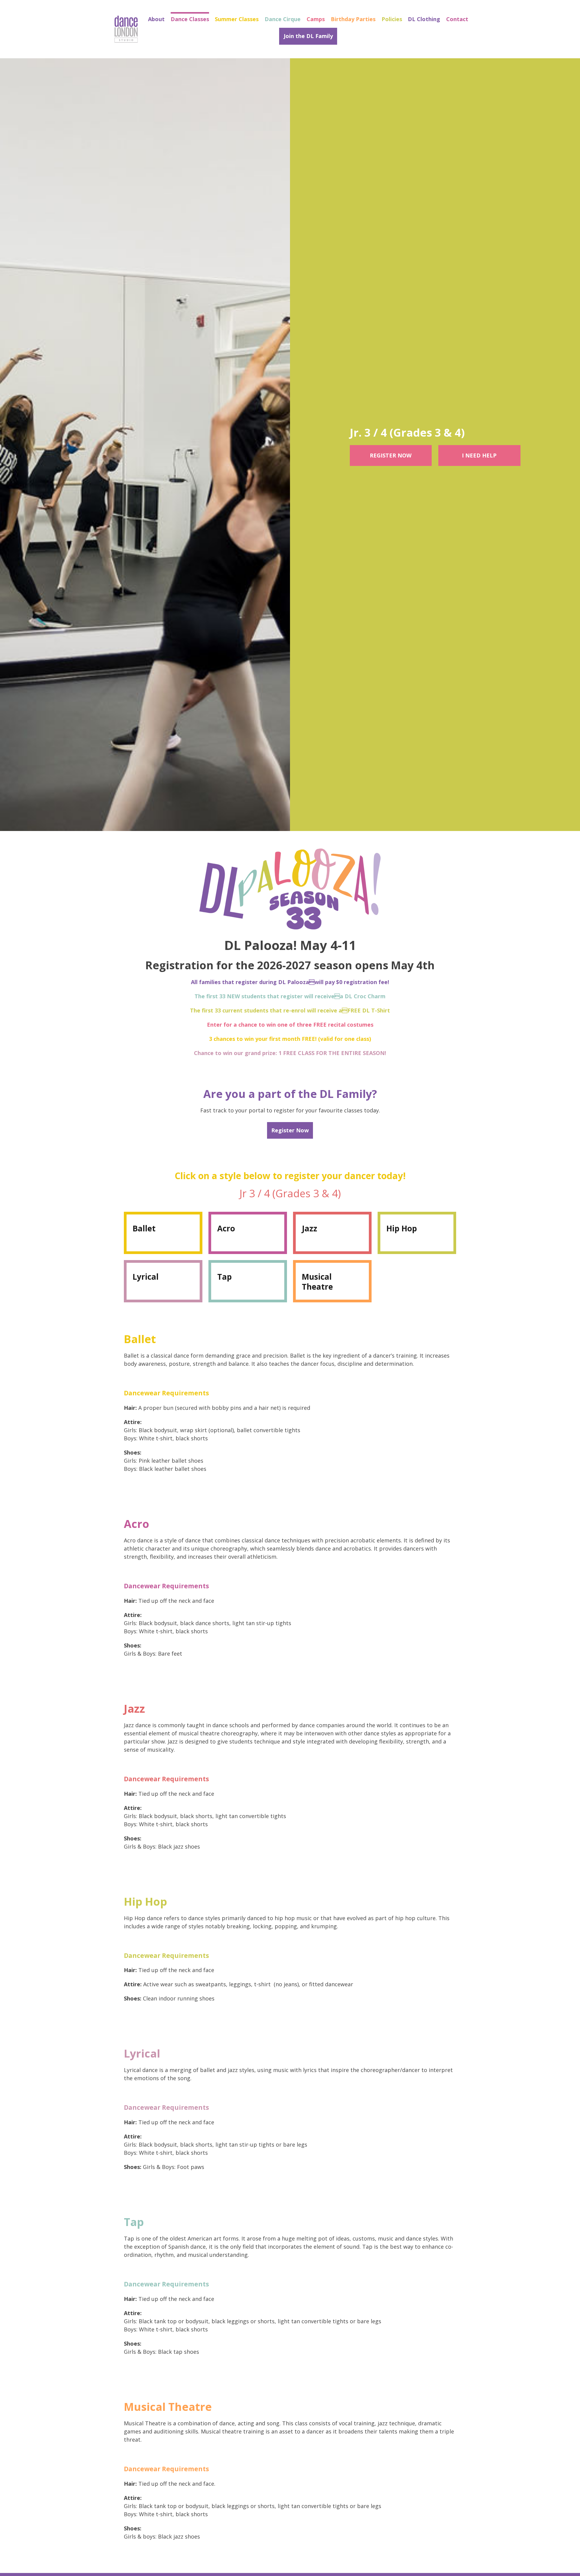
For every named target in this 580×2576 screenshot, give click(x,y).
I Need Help (479, 455)
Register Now (391, 455)
